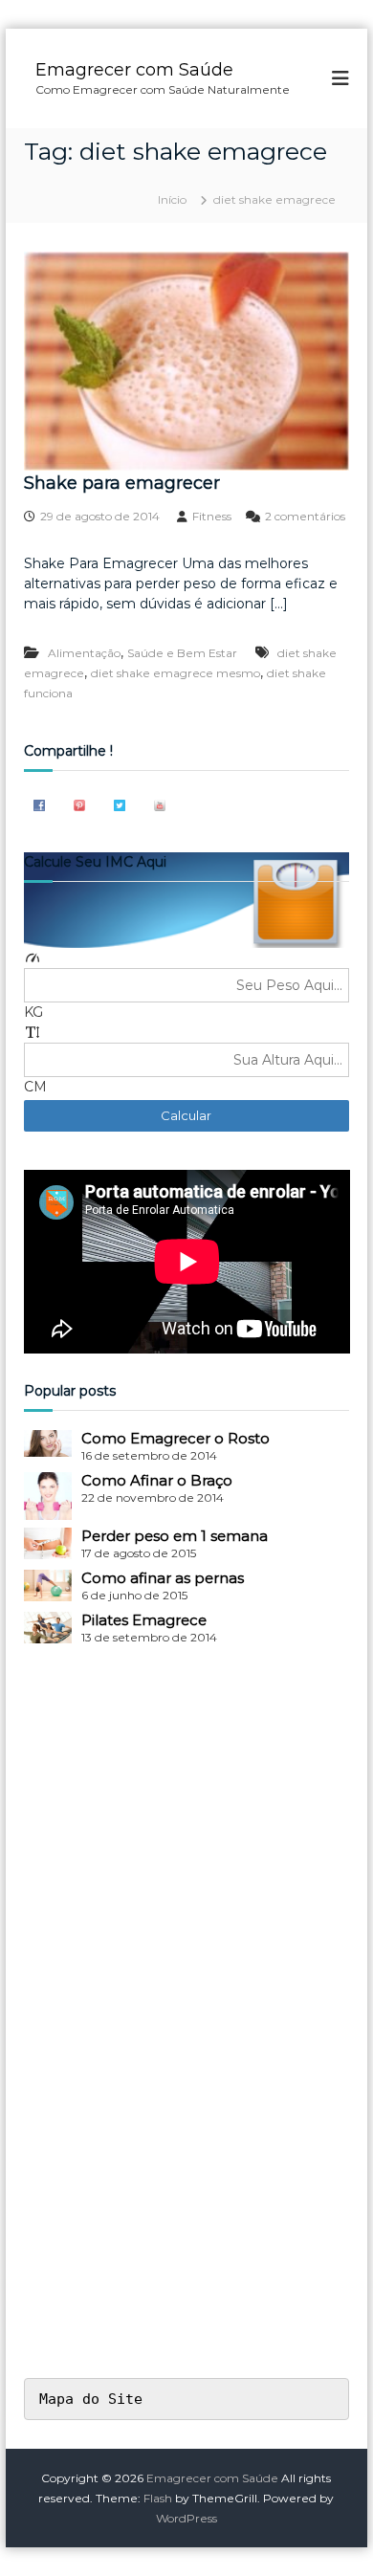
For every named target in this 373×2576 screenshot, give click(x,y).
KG (33, 1012)
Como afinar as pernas (163, 1578)
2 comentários (305, 516)
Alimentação (84, 653)
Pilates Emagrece (144, 1620)
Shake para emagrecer (122, 483)
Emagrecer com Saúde (134, 70)
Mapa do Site (91, 2399)
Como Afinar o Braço (157, 1480)
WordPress (186, 2518)
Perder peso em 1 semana (175, 1536)
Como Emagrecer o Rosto (176, 1438)
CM (35, 1087)
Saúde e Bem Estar (182, 653)
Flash (158, 2498)
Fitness (212, 516)
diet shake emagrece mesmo (176, 673)
